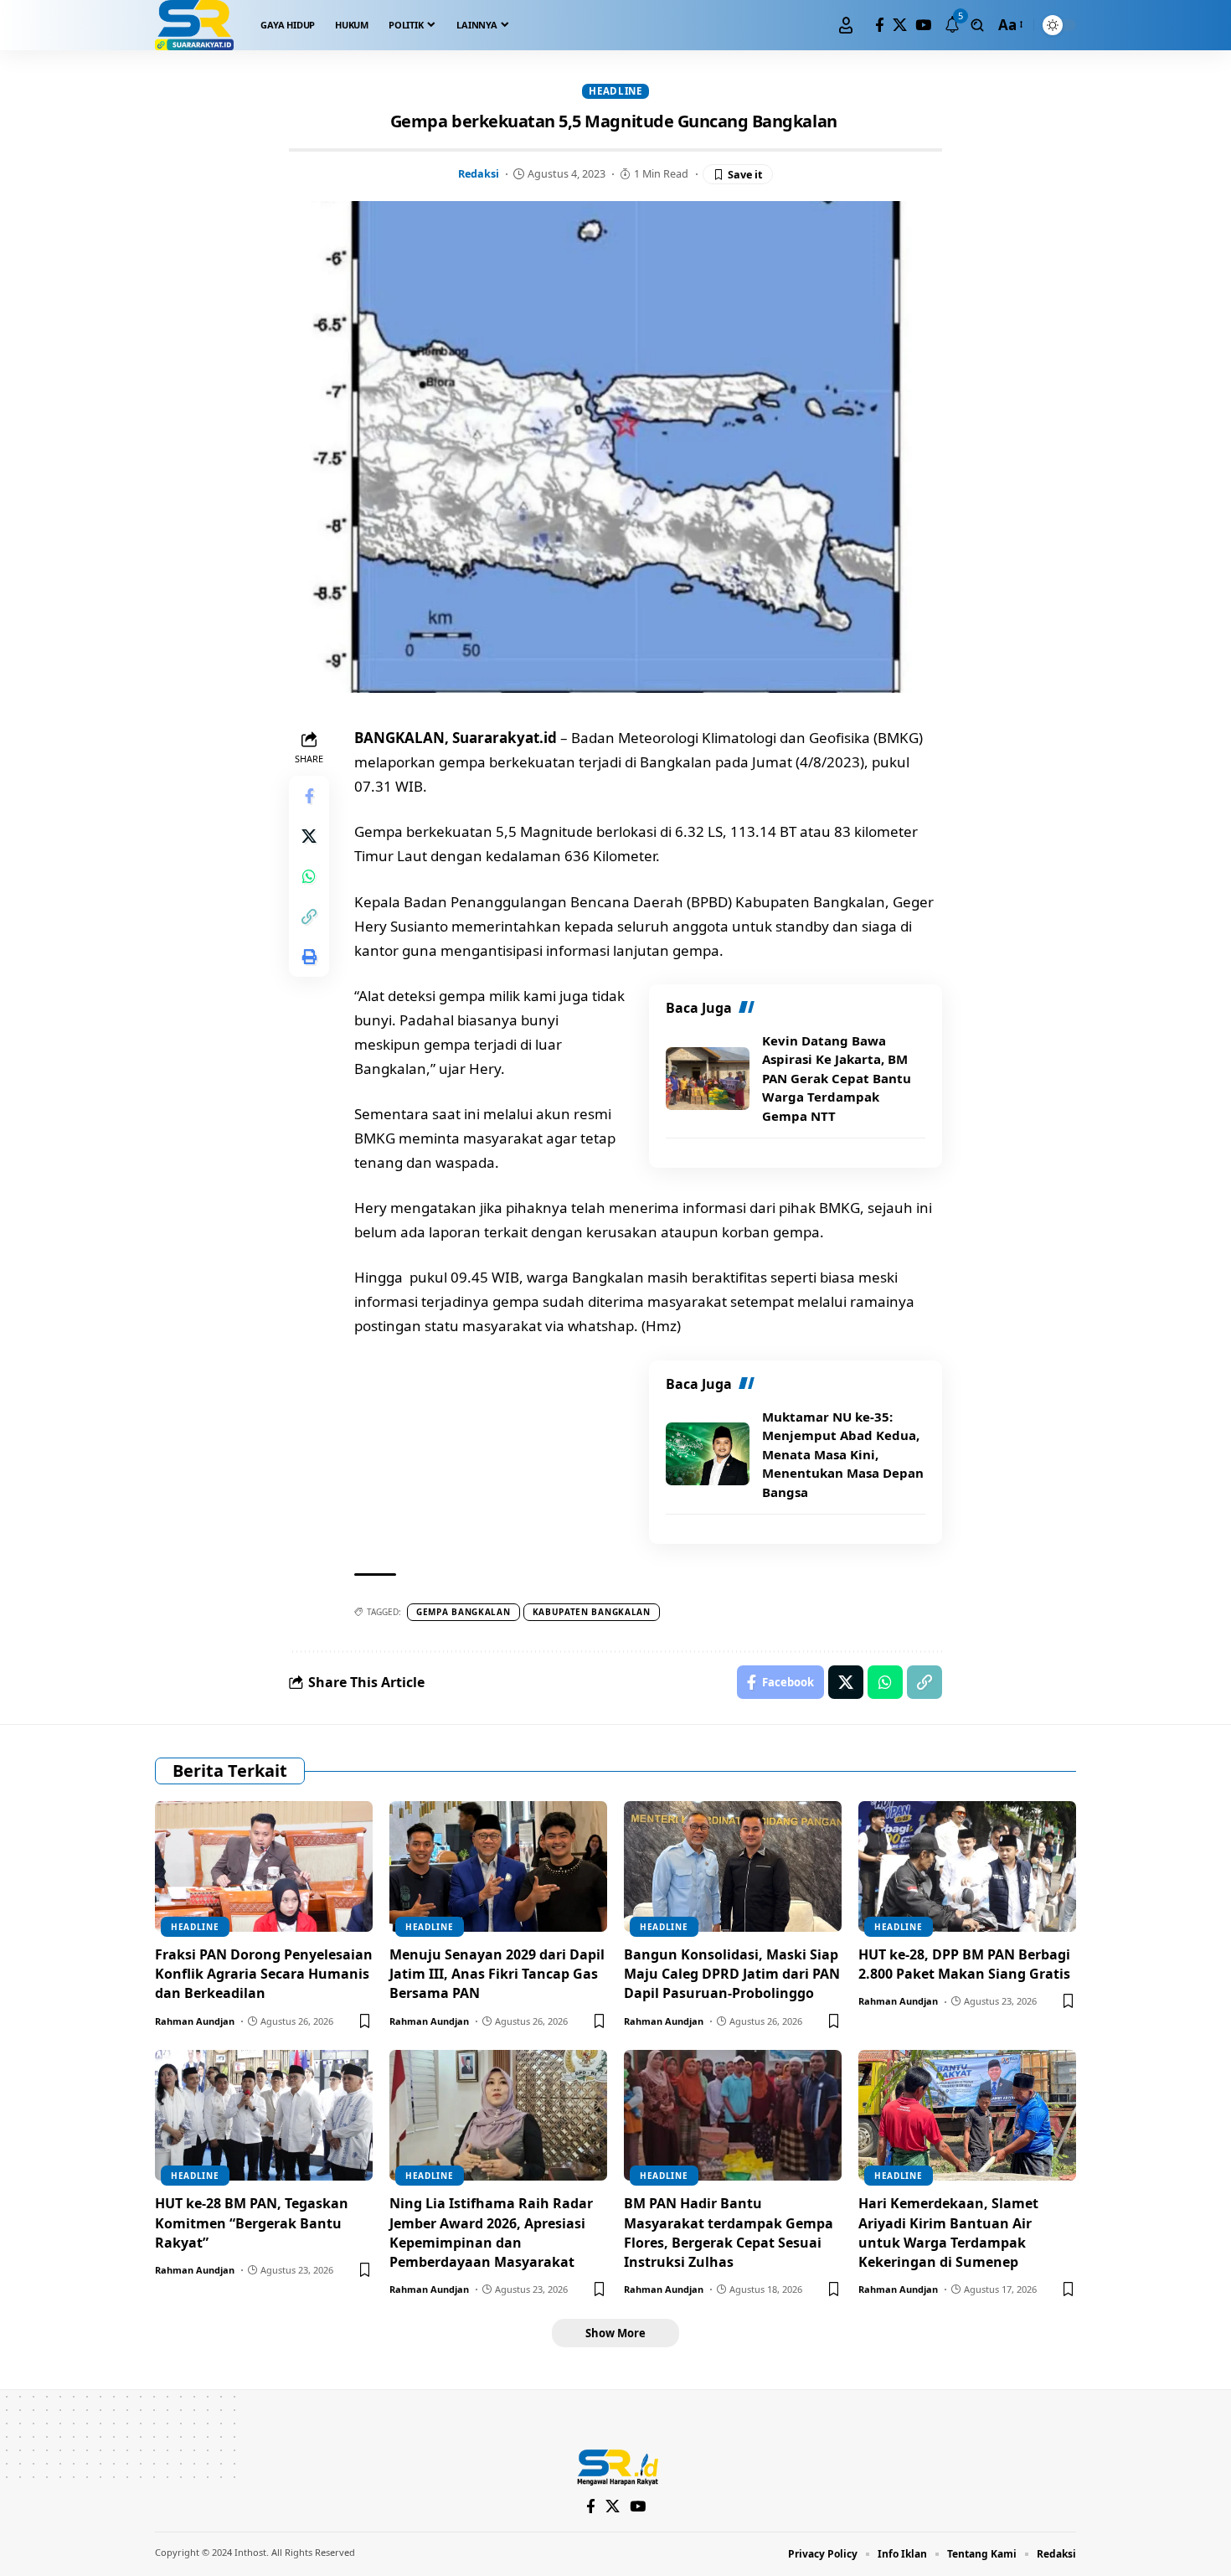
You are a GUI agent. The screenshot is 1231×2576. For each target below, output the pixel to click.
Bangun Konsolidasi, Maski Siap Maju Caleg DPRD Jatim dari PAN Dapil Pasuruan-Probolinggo (732, 1974)
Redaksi (479, 173)
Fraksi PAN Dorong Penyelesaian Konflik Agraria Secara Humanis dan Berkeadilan (264, 1974)
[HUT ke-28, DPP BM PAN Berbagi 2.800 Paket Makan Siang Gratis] (967, 1866)
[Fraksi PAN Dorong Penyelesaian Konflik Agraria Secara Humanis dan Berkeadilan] (264, 1866)
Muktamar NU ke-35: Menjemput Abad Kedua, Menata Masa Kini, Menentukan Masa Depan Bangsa (843, 1454)
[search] (977, 25)
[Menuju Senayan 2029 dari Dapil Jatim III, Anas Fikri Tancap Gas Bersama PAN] (498, 1866)
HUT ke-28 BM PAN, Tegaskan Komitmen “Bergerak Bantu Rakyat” (252, 2222)
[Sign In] (846, 25)
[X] (900, 26)
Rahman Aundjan (195, 2021)
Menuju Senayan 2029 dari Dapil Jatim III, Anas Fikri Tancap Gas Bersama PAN (497, 1974)
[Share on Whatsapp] (309, 877)
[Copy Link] (309, 917)
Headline (615, 91)
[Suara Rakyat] (194, 25)
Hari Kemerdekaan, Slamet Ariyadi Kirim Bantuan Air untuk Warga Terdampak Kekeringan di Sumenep (948, 2233)
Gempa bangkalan (464, 1612)
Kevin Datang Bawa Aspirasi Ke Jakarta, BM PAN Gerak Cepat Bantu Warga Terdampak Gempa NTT (837, 1078)
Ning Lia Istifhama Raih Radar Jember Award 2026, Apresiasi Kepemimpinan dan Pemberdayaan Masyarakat (491, 2233)
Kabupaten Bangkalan (592, 1612)
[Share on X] (309, 837)
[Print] (309, 958)
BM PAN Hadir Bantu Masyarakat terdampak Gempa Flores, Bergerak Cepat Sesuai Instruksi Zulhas (729, 2233)
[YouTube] (923, 26)
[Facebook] (880, 26)
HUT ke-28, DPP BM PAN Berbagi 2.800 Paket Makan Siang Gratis (964, 1964)
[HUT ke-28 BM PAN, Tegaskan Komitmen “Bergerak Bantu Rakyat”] (264, 2115)
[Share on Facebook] (309, 797)
